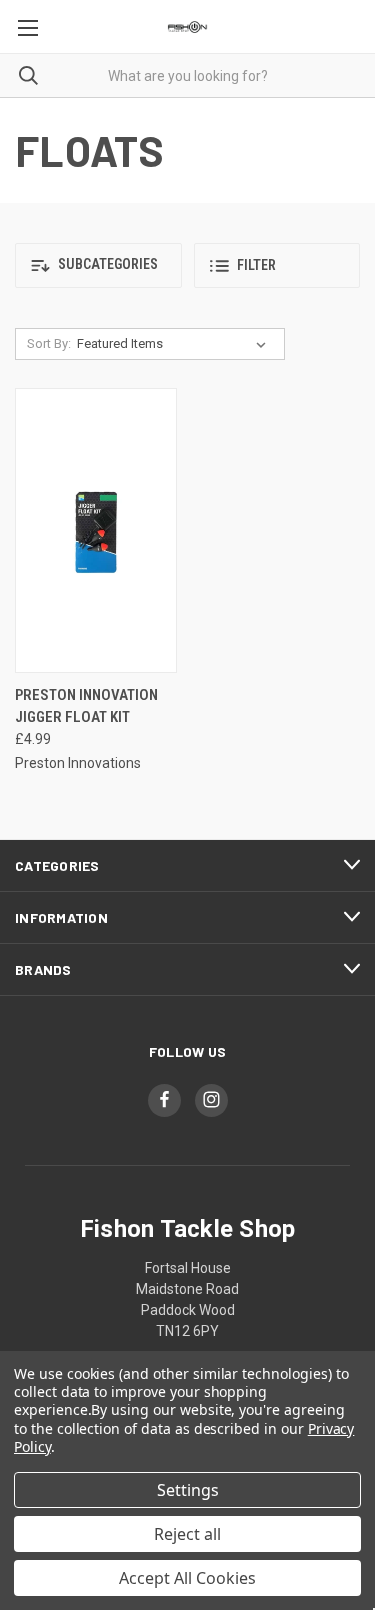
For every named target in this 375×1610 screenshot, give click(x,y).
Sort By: (49, 343)
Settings (188, 1490)
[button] (98, 265)
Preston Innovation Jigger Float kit (86, 706)
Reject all (187, 1534)
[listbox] (175, 344)
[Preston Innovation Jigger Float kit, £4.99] (96, 530)
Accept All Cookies (187, 1578)
